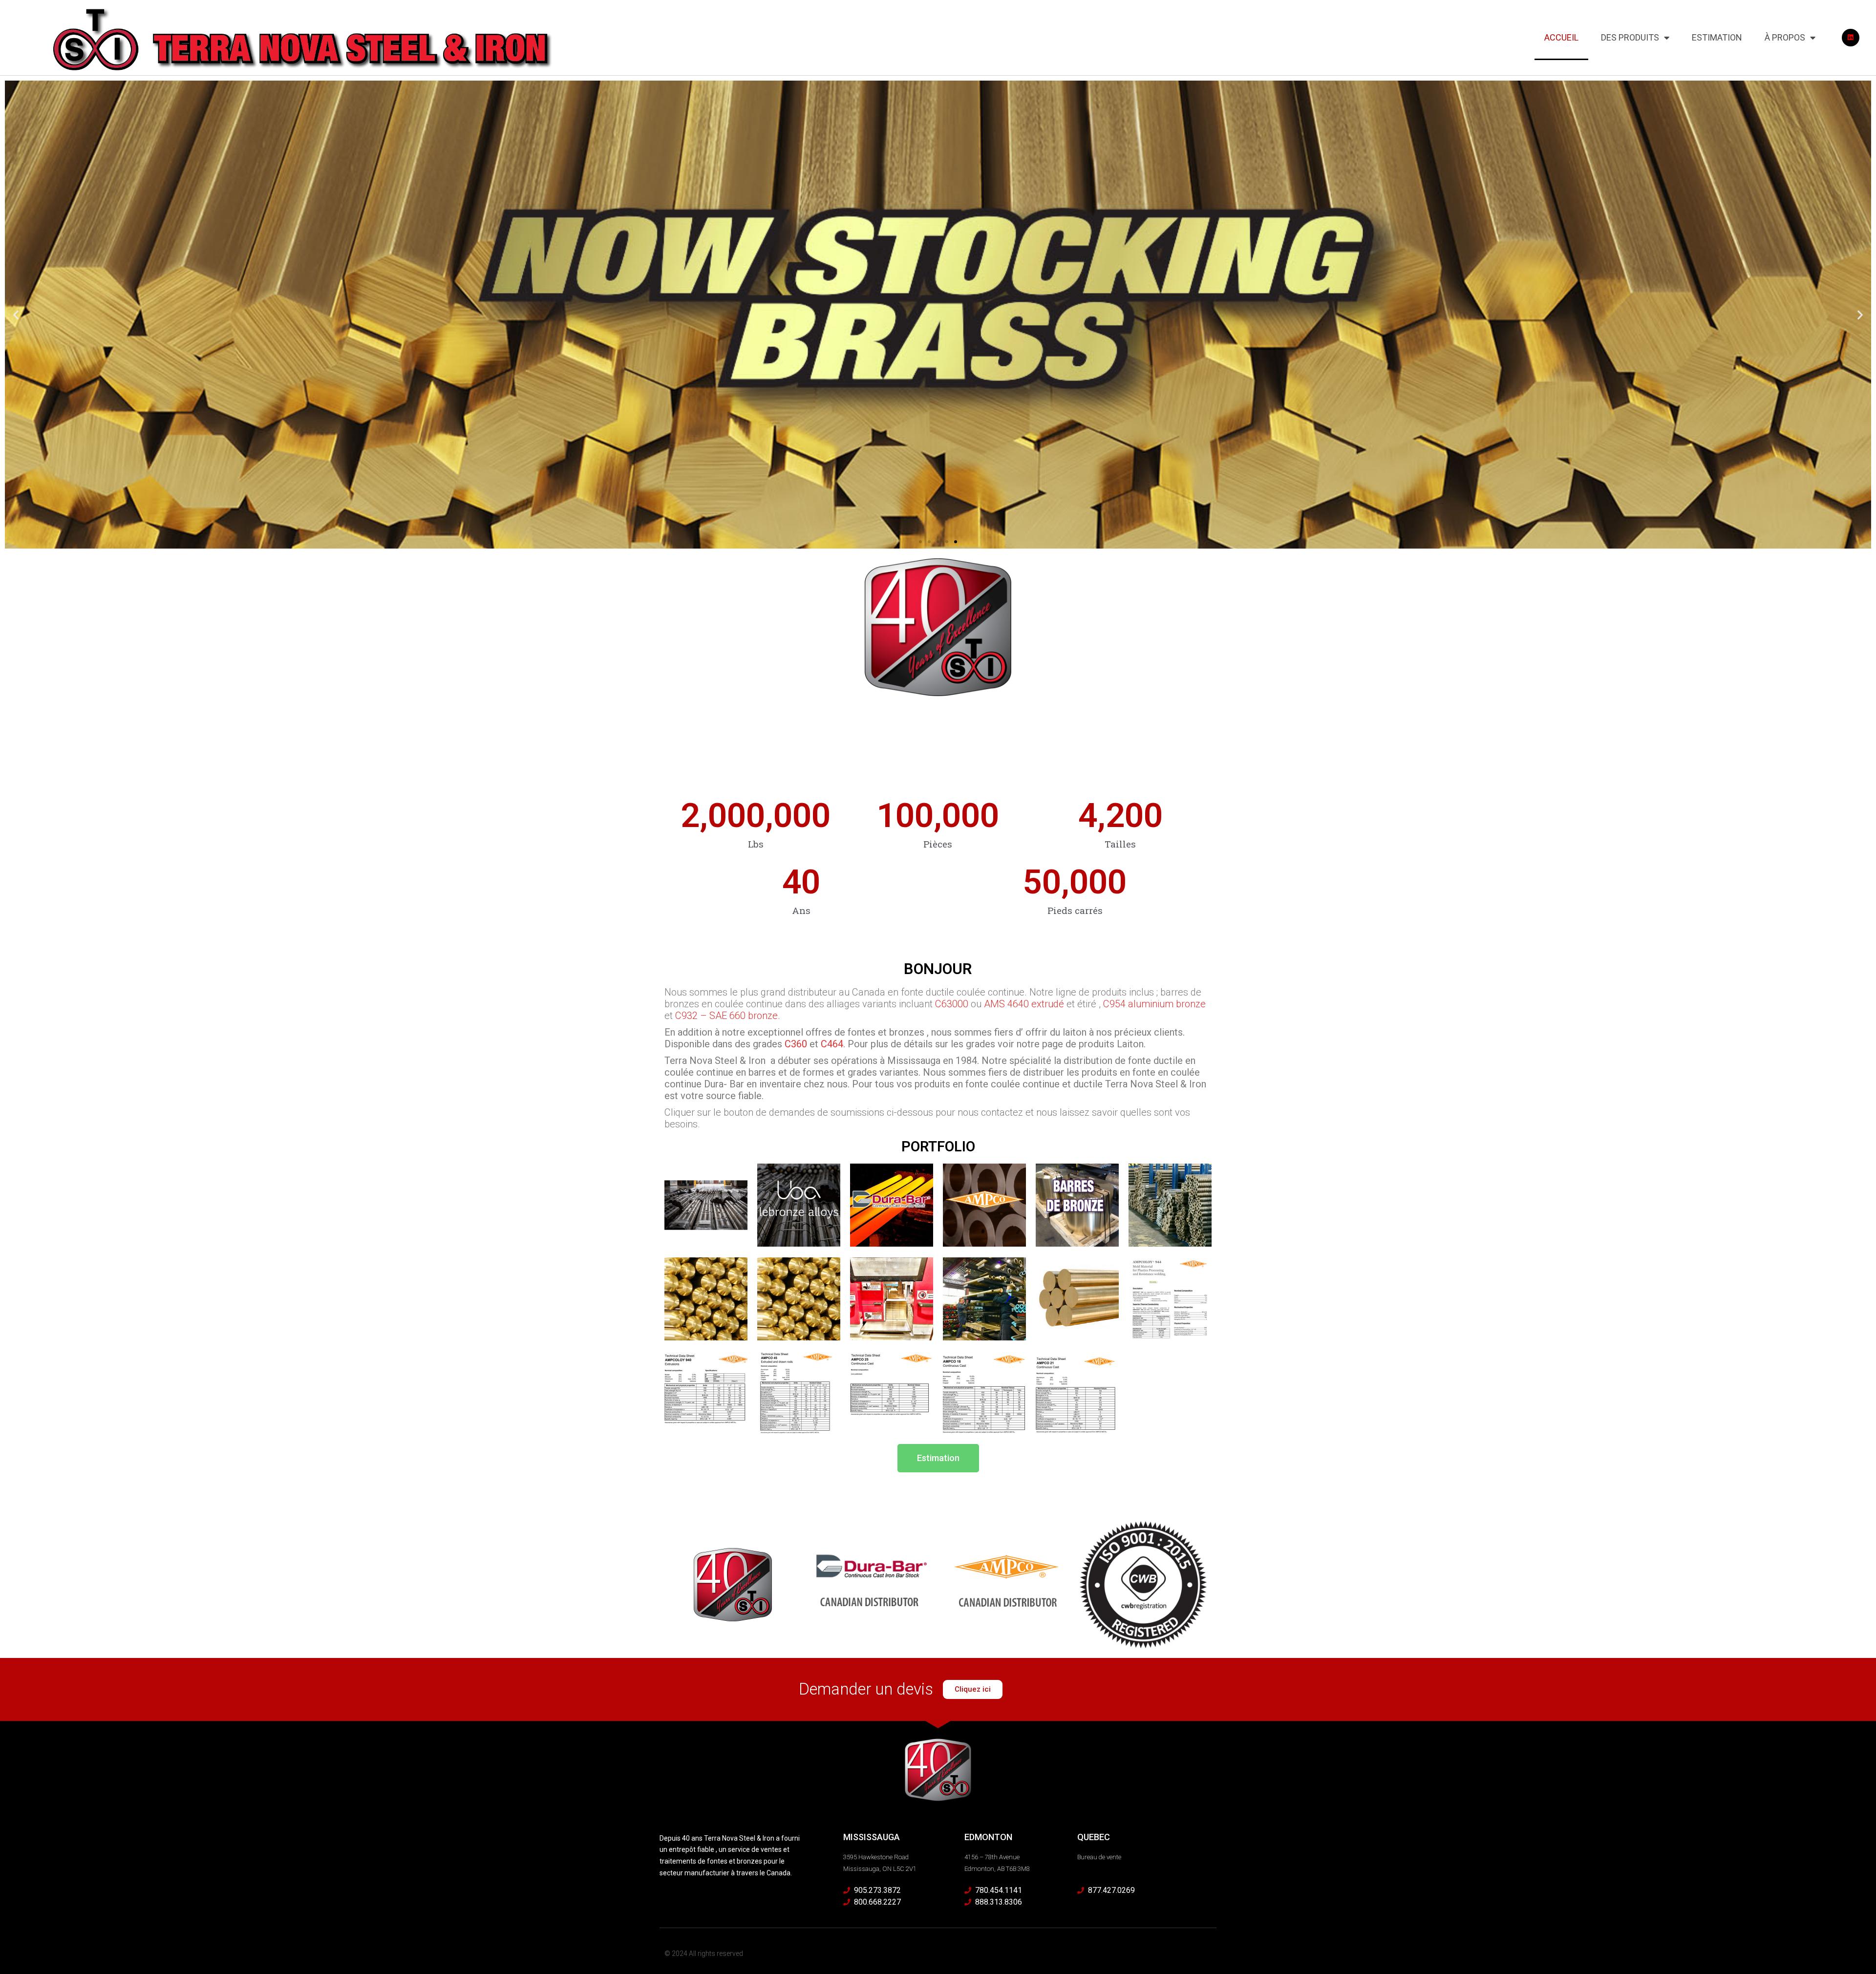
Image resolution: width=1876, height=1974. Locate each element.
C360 (796, 1044)
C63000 (952, 1004)
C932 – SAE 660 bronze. (728, 1016)
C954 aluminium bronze (1154, 1004)
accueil (1561, 37)
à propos (1785, 37)
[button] (16, 314)
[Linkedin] (1851, 38)
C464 (832, 1044)
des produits (1630, 37)
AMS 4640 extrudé (1024, 1004)
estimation (1717, 37)
